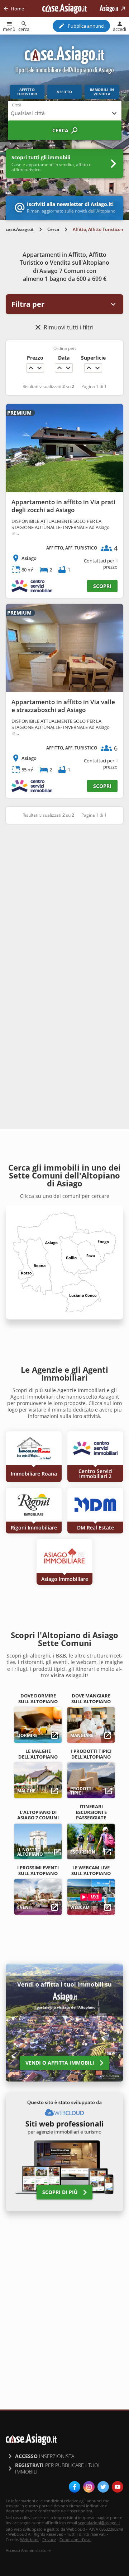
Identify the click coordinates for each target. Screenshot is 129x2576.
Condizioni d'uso (75, 2539)
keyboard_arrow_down (39, 368)
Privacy (49, 2539)
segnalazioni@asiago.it (99, 2523)
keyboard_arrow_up (31, 368)
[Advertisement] (64, 900)
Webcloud (29, 2539)
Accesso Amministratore (28, 2550)
